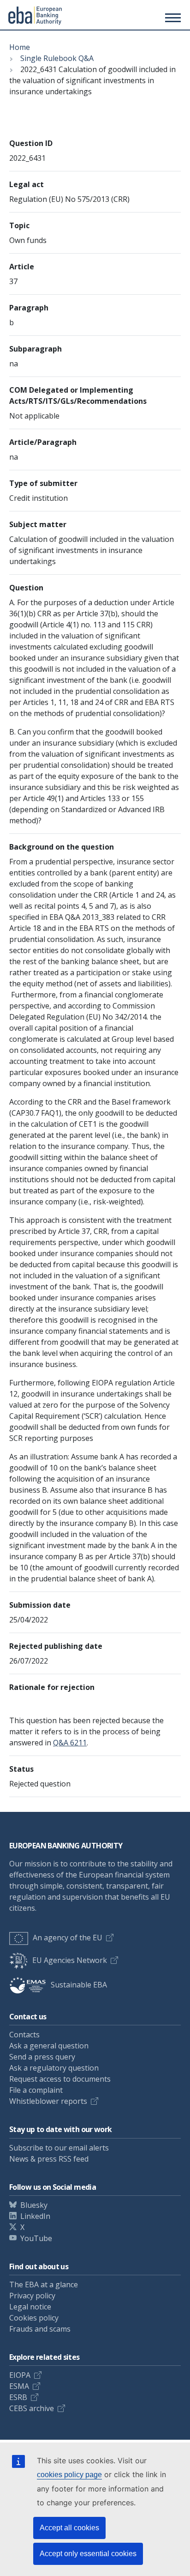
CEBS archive (32, 2408)
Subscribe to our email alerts (59, 2148)
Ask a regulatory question (54, 2068)
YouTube (36, 2238)
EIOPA (20, 2375)
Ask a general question (49, 2046)
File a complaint (36, 2090)
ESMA (19, 2386)
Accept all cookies (69, 2528)
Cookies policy (34, 2318)
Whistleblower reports (48, 2101)
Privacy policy (32, 2296)
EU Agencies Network (70, 1960)
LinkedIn (35, 2216)
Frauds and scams (40, 2329)
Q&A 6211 (70, 1743)
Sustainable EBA (79, 1985)
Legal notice (30, 2307)
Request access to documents (60, 2079)
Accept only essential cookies (88, 2554)
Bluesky (34, 2205)
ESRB (18, 2397)
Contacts (24, 2035)
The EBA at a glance (44, 2284)
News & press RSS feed (49, 2159)
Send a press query (42, 2057)
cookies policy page (69, 2475)
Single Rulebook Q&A (57, 58)
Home (20, 47)
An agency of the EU (68, 1938)
